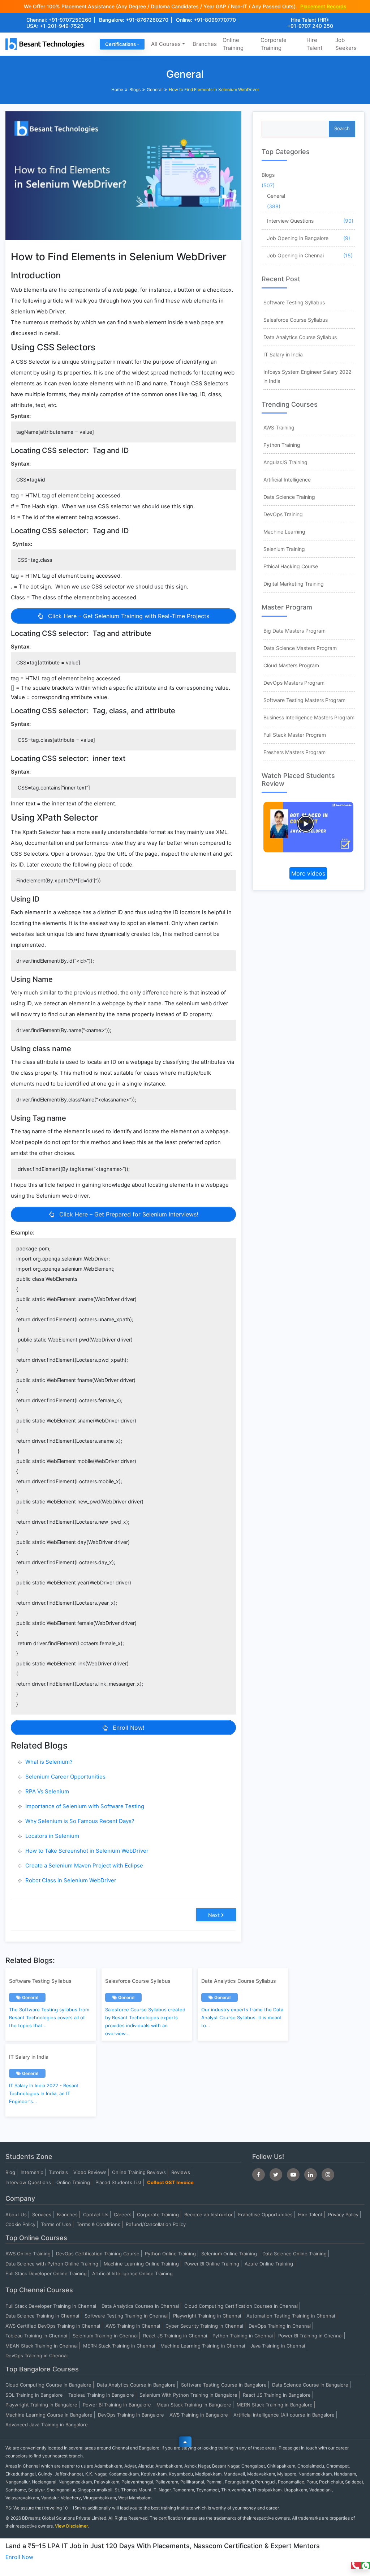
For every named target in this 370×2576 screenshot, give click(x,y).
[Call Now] (356, 2565)
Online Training (233, 44)
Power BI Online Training (212, 2264)
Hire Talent (314, 44)
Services (42, 2215)
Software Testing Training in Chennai (126, 2316)
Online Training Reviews (139, 2172)
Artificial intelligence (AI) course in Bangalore (284, 2415)
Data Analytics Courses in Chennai (140, 2306)
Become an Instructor (208, 2215)
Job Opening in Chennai (295, 255)
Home (117, 89)
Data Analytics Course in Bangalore (136, 2385)
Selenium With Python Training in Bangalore (188, 2395)
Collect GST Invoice (170, 2182)
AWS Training (279, 427)
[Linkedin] (311, 2175)
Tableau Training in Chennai (36, 2336)
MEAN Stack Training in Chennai (42, 2346)
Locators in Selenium (52, 1836)
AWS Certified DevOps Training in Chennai (53, 2326)
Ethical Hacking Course (291, 566)
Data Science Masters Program (300, 648)
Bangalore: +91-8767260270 (134, 20)
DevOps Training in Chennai (280, 2326)
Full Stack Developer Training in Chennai (51, 2306)
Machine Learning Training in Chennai (203, 2346)
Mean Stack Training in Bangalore (194, 2405)
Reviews (181, 2172)
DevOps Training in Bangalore (131, 2415)
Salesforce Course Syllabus (296, 320)
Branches (205, 44)
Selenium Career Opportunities (65, 1777)
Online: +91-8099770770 (206, 20)
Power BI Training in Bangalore (117, 2405)
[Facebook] (259, 2175)
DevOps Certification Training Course (98, 2254)
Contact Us (96, 2215)
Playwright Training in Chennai (207, 2316)
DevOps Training (283, 514)
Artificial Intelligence (287, 480)
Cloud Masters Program (291, 665)
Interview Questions (290, 221)
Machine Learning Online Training (141, 2264)
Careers (123, 2215)
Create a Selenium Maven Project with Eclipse (84, 1865)
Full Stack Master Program (295, 735)
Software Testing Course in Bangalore (224, 2385)
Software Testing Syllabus (294, 302)
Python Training (282, 445)
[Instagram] (328, 2175)
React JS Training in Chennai (175, 2336)
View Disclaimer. (72, 2526)
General (155, 89)
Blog (10, 2172)
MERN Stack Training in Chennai (119, 2346)
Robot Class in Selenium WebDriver (71, 1880)
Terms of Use (56, 2224)
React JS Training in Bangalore (277, 2395)
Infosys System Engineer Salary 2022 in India (307, 376)
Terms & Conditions (98, 2224)
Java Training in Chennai (278, 2346)
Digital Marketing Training (294, 584)
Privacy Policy (343, 2215)
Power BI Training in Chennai (310, 2336)
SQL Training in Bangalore (34, 2395)
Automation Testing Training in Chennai (291, 2316)
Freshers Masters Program (294, 752)
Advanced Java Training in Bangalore (47, 2425)
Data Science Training (289, 497)
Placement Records (323, 6)
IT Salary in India (283, 354)
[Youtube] (293, 2175)
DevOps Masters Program (294, 683)
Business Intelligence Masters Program (309, 717)
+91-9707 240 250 (310, 26)
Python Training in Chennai (243, 2336)
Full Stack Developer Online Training (46, 2273)
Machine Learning (284, 532)
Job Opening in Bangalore (298, 238)
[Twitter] (276, 2175)
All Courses (166, 44)
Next (214, 1915)
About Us (16, 2215)
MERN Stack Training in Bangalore (275, 2405)
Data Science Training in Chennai (42, 2316)
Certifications (121, 44)
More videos (308, 873)
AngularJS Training (285, 462)
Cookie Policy (20, 2224)
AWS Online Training (28, 2254)
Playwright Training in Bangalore (41, 2405)
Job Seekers (346, 44)
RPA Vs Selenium (47, 1791)
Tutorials (58, 2172)
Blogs (135, 89)
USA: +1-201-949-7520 (55, 26)
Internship (32, 2172)
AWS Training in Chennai (133, 2326)
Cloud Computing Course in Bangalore (48, 2385)
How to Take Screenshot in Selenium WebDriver (87, 1851)
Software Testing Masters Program (304, 700)
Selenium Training (284, 549)
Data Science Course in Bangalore (310, 2385)
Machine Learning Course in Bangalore (49, 2415)
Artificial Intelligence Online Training (132, 2273)
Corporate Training (274, 44)
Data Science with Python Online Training (52, 2264)
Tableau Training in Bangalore (101, 2395)
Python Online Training (170, 2254)
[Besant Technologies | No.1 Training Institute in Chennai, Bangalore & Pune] (46, 44)
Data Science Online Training (294, 2254)
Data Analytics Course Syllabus (300, 337)
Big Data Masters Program (294, 631)
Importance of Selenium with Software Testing (85, 1806)
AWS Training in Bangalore (199, 2415)
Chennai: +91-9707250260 (59, 20)
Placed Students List (119, 2182)
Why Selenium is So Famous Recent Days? (80, 1821)
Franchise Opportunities (265, 2215)
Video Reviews (90, 2172)
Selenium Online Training (229, 2254)
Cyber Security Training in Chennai (204, 2326)
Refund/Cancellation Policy (156, 2224)
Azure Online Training (269, 2264)
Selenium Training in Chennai (105, 2336)
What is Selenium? (49, 1762)
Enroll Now (19, 2557)
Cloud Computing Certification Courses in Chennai (241, 2306)
